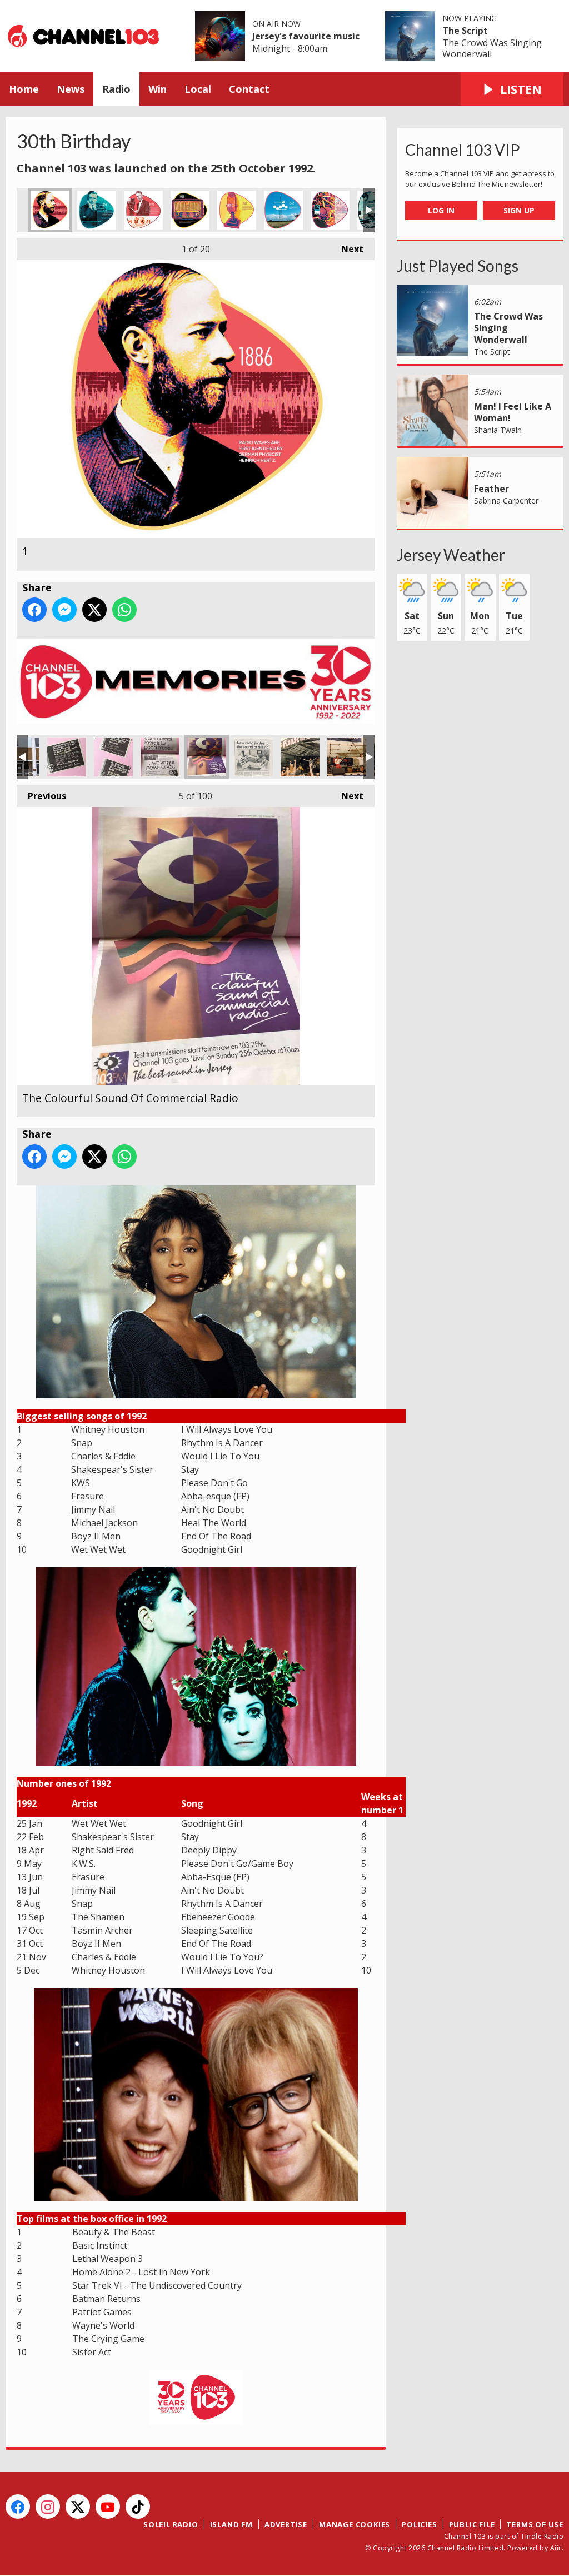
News (71, 89)
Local (198, 89)
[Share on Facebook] (34, 610)
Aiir (556, 2548)
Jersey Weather (451, 555)
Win (158, 89)
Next (347, 249)
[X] (78, 2507)
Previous (41, 796)
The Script (465, 31)
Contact (249, 89)
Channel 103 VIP (463, 150)
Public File (472, 2524)
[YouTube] (108, 2507)
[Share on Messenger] (64, 610)
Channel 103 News (160, 757)
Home (24, 89)
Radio (116, 89)
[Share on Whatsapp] (124, 610)
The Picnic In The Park (300, 757)
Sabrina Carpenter (506, 500)
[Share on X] (94, 610)
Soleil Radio (171, 2524)
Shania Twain (498, 430)
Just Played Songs (458, 266)
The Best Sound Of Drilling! (253, 757)
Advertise (286, 2524)
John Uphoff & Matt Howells (347, 757)
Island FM (231, 2524)
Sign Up (519, 210)
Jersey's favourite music (306, 36)
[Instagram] (48, 2507)
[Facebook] (18, 2507)
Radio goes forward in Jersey (113, 757)
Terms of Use (535, 2524)
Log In (441, 210)
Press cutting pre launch (67, 757)
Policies (419, 2524)
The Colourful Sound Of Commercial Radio (207, 757)
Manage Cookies (355, 2524)
